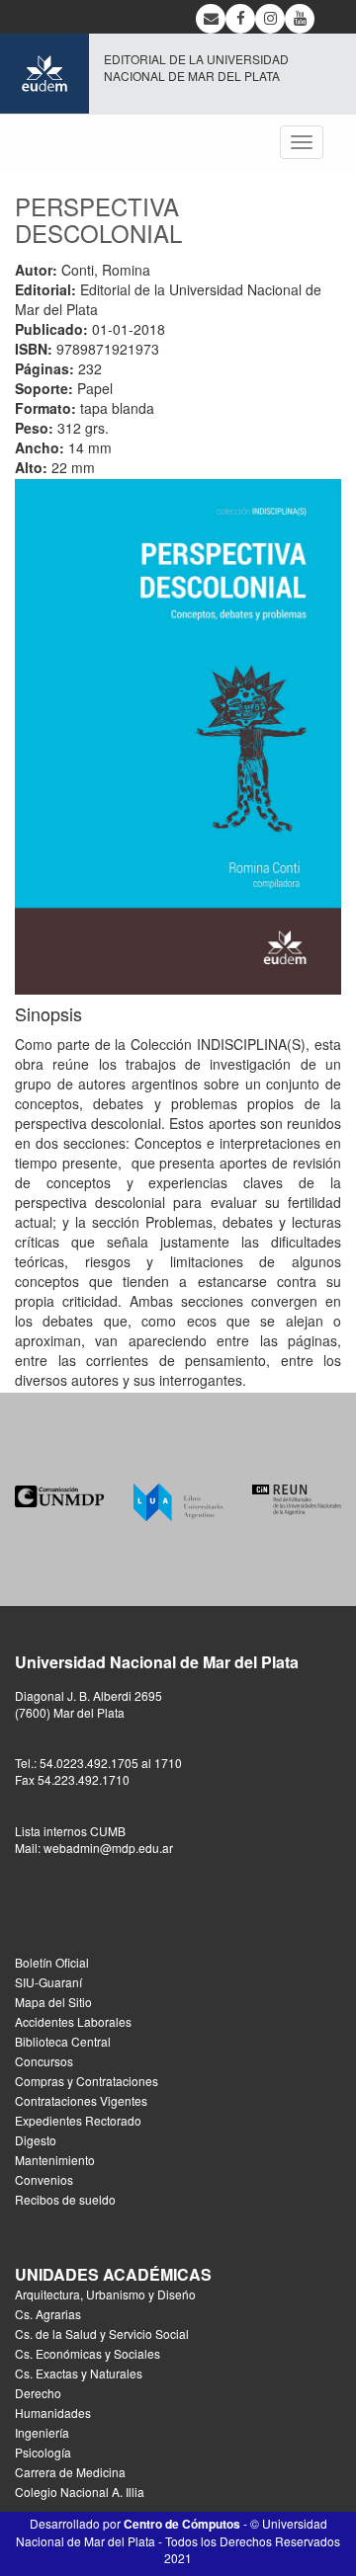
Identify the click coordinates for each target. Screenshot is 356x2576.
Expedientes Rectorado (78, 2120)
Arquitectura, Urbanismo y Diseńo (105, 2294)
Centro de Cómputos (182, 2524)
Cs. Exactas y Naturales (79, 2373)
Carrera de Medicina (70, 2472)
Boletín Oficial (52, 1962)
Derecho (38, 2393)
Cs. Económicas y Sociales (88, 2353)
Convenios (44, 2179)
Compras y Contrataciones (87, 2081)
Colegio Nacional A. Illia (80, 2492)
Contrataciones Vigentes (81, 2100)
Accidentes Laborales (73, 2021)
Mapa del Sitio (53, 2002)
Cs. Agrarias (48, 2314)
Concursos (44, 2061)
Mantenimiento (55, 2160)
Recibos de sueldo (65, 2199)
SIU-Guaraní (48, 1982)
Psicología (43, 2452)
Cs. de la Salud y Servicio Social (102, 2334)
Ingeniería (42, 2432)
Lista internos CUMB (70, 1831)
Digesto (36, 2140)
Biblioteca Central (63, 2041)
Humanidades (53, 2413)
